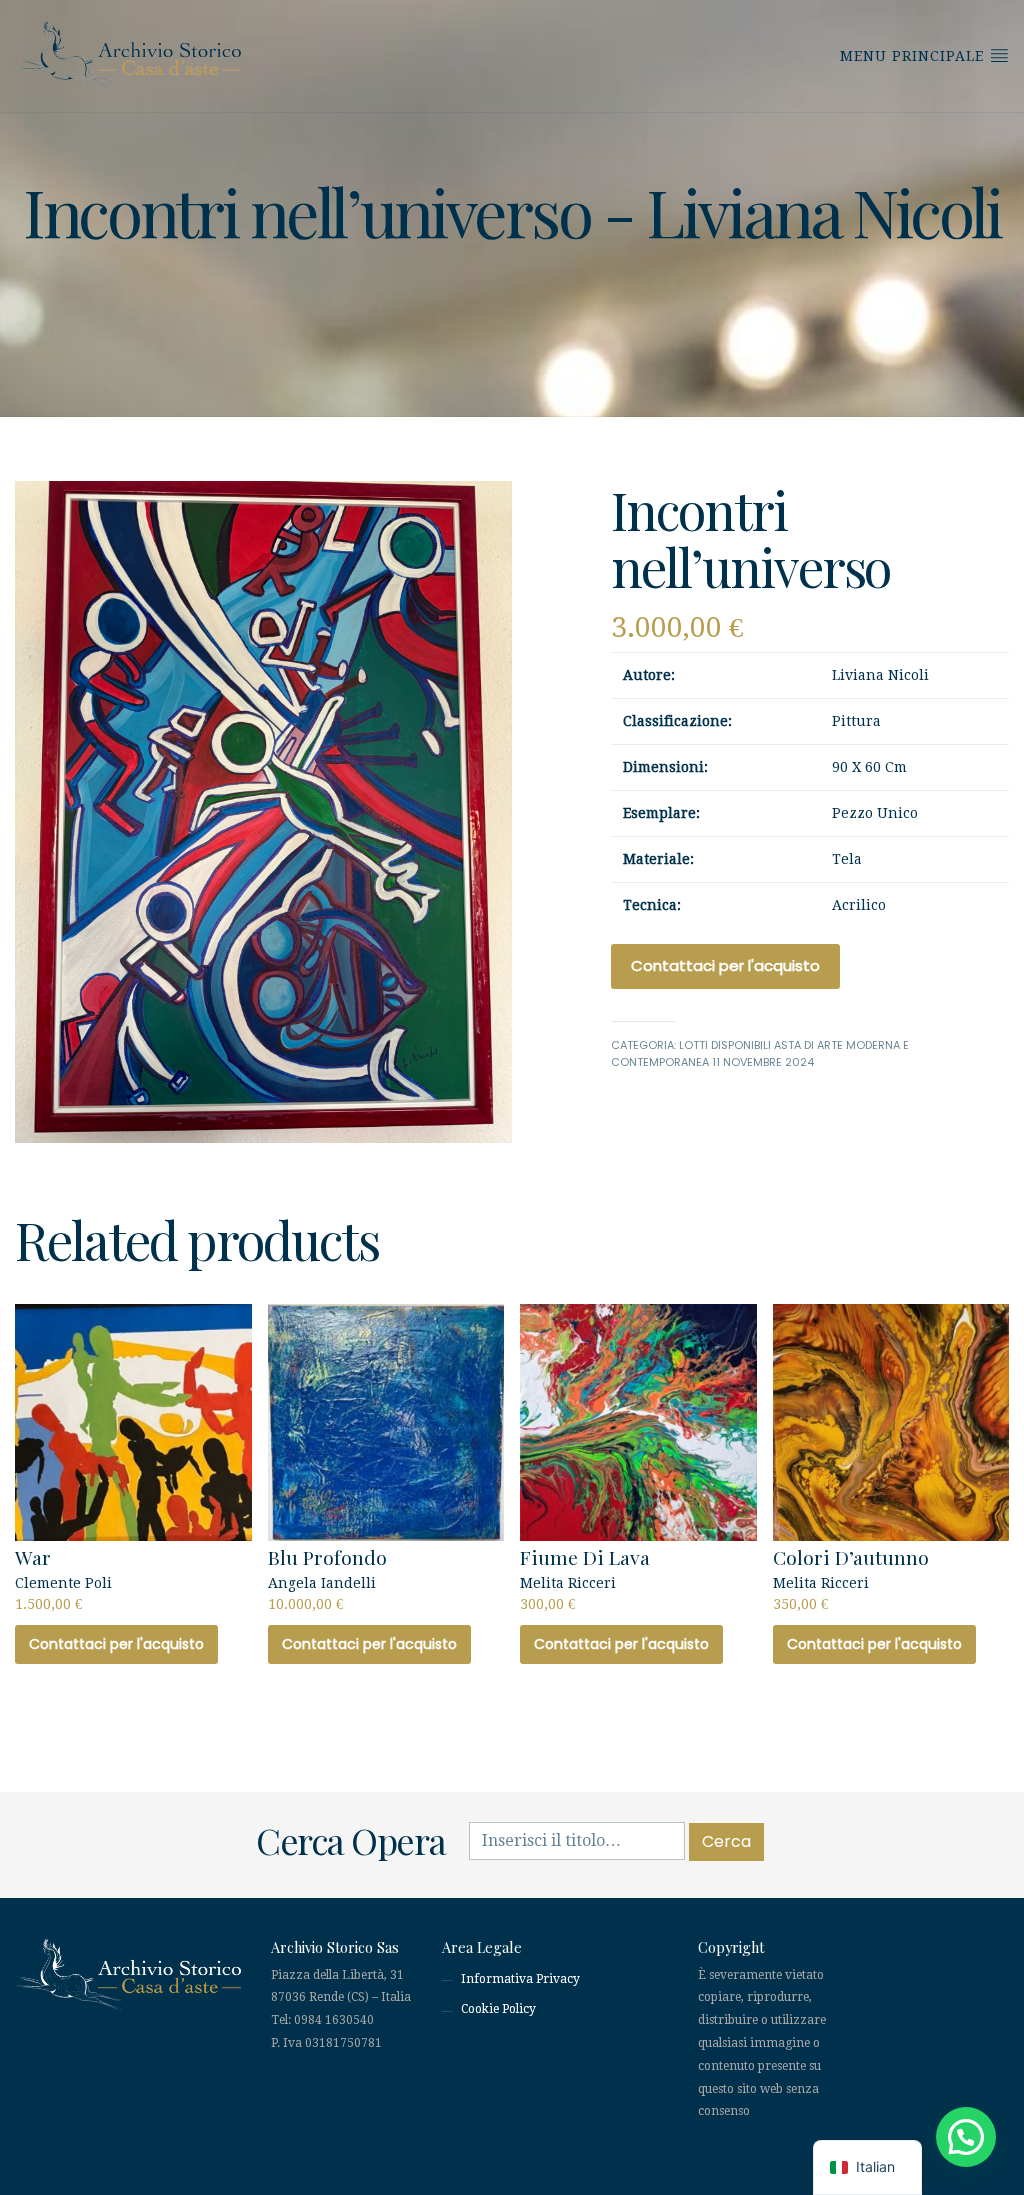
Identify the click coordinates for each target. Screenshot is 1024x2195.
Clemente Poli (63, 1578)
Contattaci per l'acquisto (725, 965)
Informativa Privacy (520, 1979)
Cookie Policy (498, 2009)
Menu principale (914, 56)
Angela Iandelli (327, 1578)
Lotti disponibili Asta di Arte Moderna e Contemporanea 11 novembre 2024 (760, 1053)
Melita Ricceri (585, 1578)
